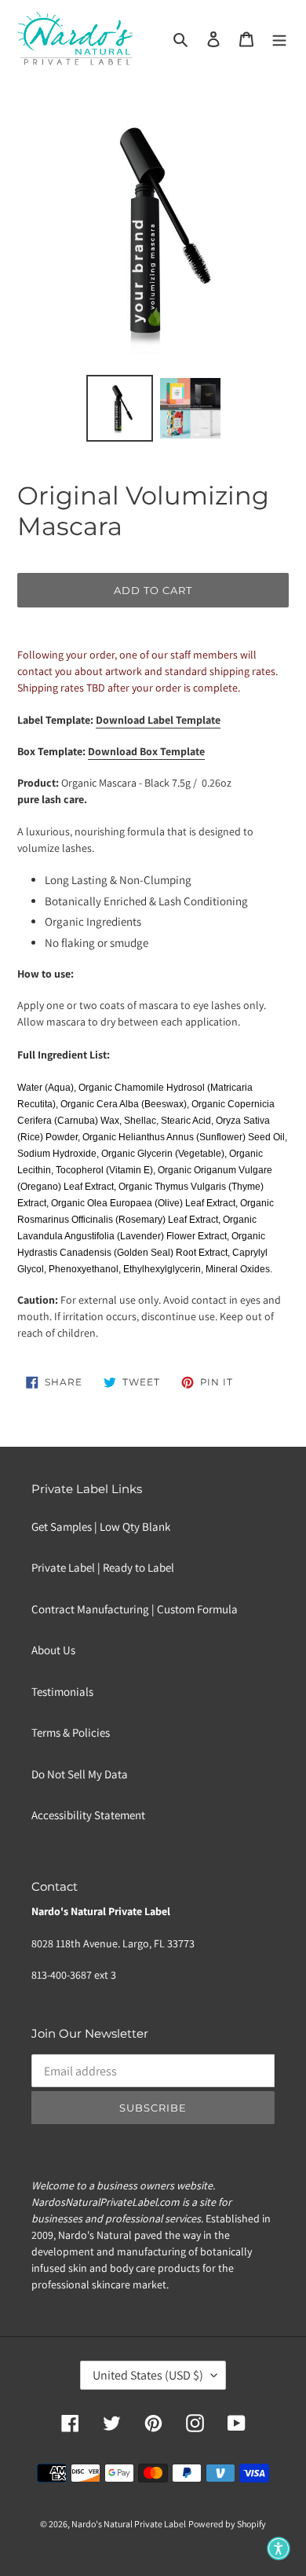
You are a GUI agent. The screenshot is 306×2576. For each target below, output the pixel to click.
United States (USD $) (148, 2375)
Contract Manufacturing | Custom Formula (135, 1609)
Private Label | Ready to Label (103, 1567)
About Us (53, 1650)
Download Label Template (158, 720)
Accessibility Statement (88, 1815)
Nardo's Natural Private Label (129, 2524)
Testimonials (62, 1692)
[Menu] (279, 39)
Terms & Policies (71, 1732)
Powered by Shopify (227, 2524)
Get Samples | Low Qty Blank (101, 1527)
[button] (279, 2548)
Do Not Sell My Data (80, 1774)
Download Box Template (146, 751)
